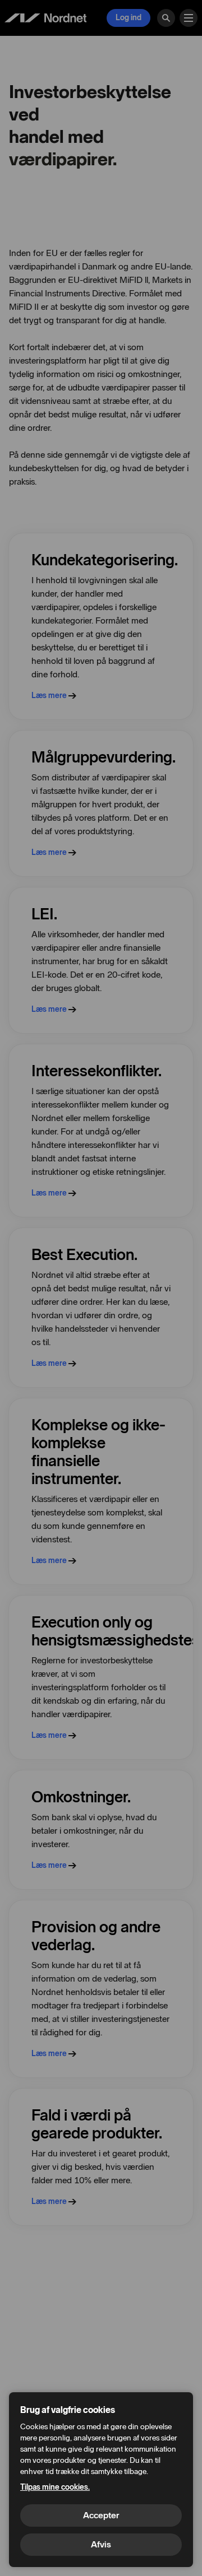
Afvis (101, 2544)
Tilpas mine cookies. (55, 2487)
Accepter (101, 2515)
